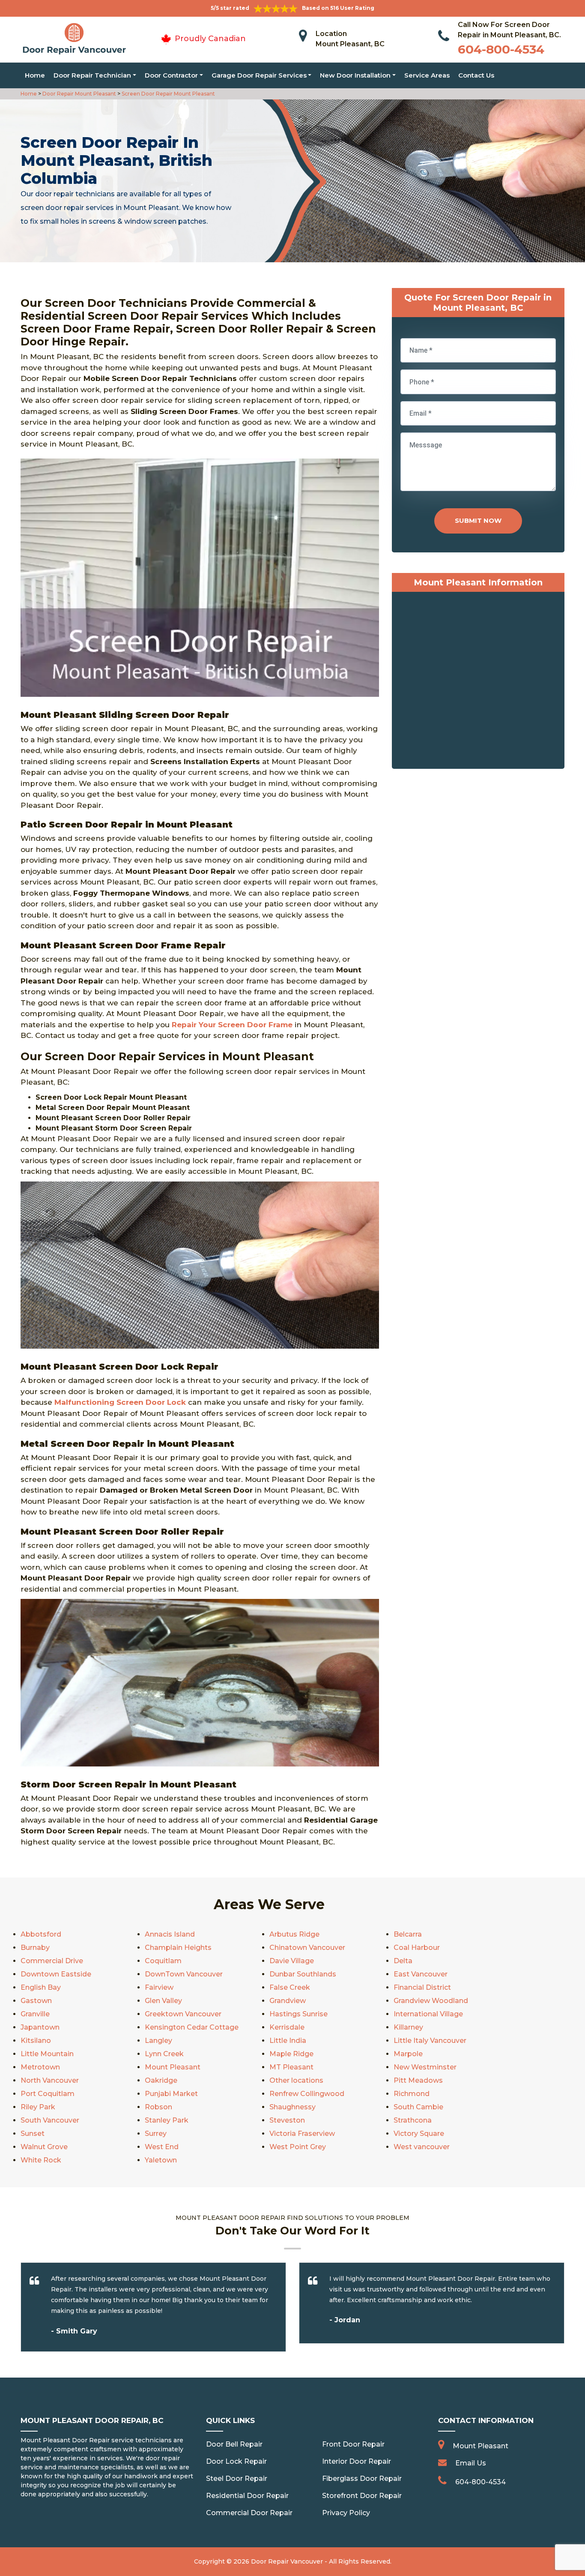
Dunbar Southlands (303, 1974)
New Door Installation (355, 75)
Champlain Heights (178, 1948)
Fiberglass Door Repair (362, 2479)
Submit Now (478, 520)
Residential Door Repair (247, 2496)
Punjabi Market (171, 2094)
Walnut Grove (44, 2147)
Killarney (408, 2027)
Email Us (471, 2463)
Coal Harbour (417, 1948)
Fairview (159, 1987)
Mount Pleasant (173, 2067)
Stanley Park (167, 2120)
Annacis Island (170, 1934)
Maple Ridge (291, 2054)
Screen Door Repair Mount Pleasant (168, 94)
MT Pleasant (291, 2067)
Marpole (408, 2054)
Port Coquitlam (48, 2094)
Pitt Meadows (418, 2080)
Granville (35, 2014)
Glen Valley (163, 2001)
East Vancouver (421, 1974)
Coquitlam (163, 1961)
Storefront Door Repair (362, 2496)
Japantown (40, 2027)
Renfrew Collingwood (307, 2094)
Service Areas (427, 75)
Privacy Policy (346, 2513)
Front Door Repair (353, 2444)
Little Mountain (47, 2054)
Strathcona (413, 2120)
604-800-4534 (501, 49)
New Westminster (425, 2067)
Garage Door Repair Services (259, 75)
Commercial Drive (52, 1961)
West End (162, 2147)
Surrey (156, 2134)
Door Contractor (171, 75)
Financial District (422, 1987)
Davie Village (292, 1961)
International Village (428, 2014)
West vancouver (422, 2147)
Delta (403, 1961)
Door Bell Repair (234, 2444)
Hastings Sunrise (298, 2014)
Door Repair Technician (92, 75)
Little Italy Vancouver (430, 2041)
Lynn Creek (164, 2054)
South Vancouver (50, 2120)
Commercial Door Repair (249, 2513)
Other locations (296, 2080)
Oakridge (161, 2080)
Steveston (287, 2120)
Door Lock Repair (236, 2461)
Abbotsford (41, 1934)
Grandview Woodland (431, 2001)
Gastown (36, 2001)
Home (35, 75)
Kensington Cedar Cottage (192, 2027)
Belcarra (408, 1934)
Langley (158, 2041)
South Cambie (418, 2107)
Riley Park (38, 2107)
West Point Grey (298, 2147)
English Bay (41, 1987)
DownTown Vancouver (184, 1974)
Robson (158, 2107)
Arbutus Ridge (294, 1934)
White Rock (41, 2160)
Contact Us (476, 75)
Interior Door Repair (357, 2461)
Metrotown (40, 2067)
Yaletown (161, 2160)
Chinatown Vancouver (307, 1948)
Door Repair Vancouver (287, 2561)
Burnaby (35, 1948)
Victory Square (419, 2134)
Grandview (288, 2001)
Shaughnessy (292, 2107)
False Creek (290, 1987)
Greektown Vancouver (183, 2014)
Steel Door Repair (237, 2479)
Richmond (412, 2094)
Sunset (33, 2134)
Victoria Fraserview (302, 2134)
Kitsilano (36, 2041)
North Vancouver (50, 2080)
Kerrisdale (287, 2027)
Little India (288, 2041)
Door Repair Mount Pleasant (79, 94)
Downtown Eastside (56, 1974)
